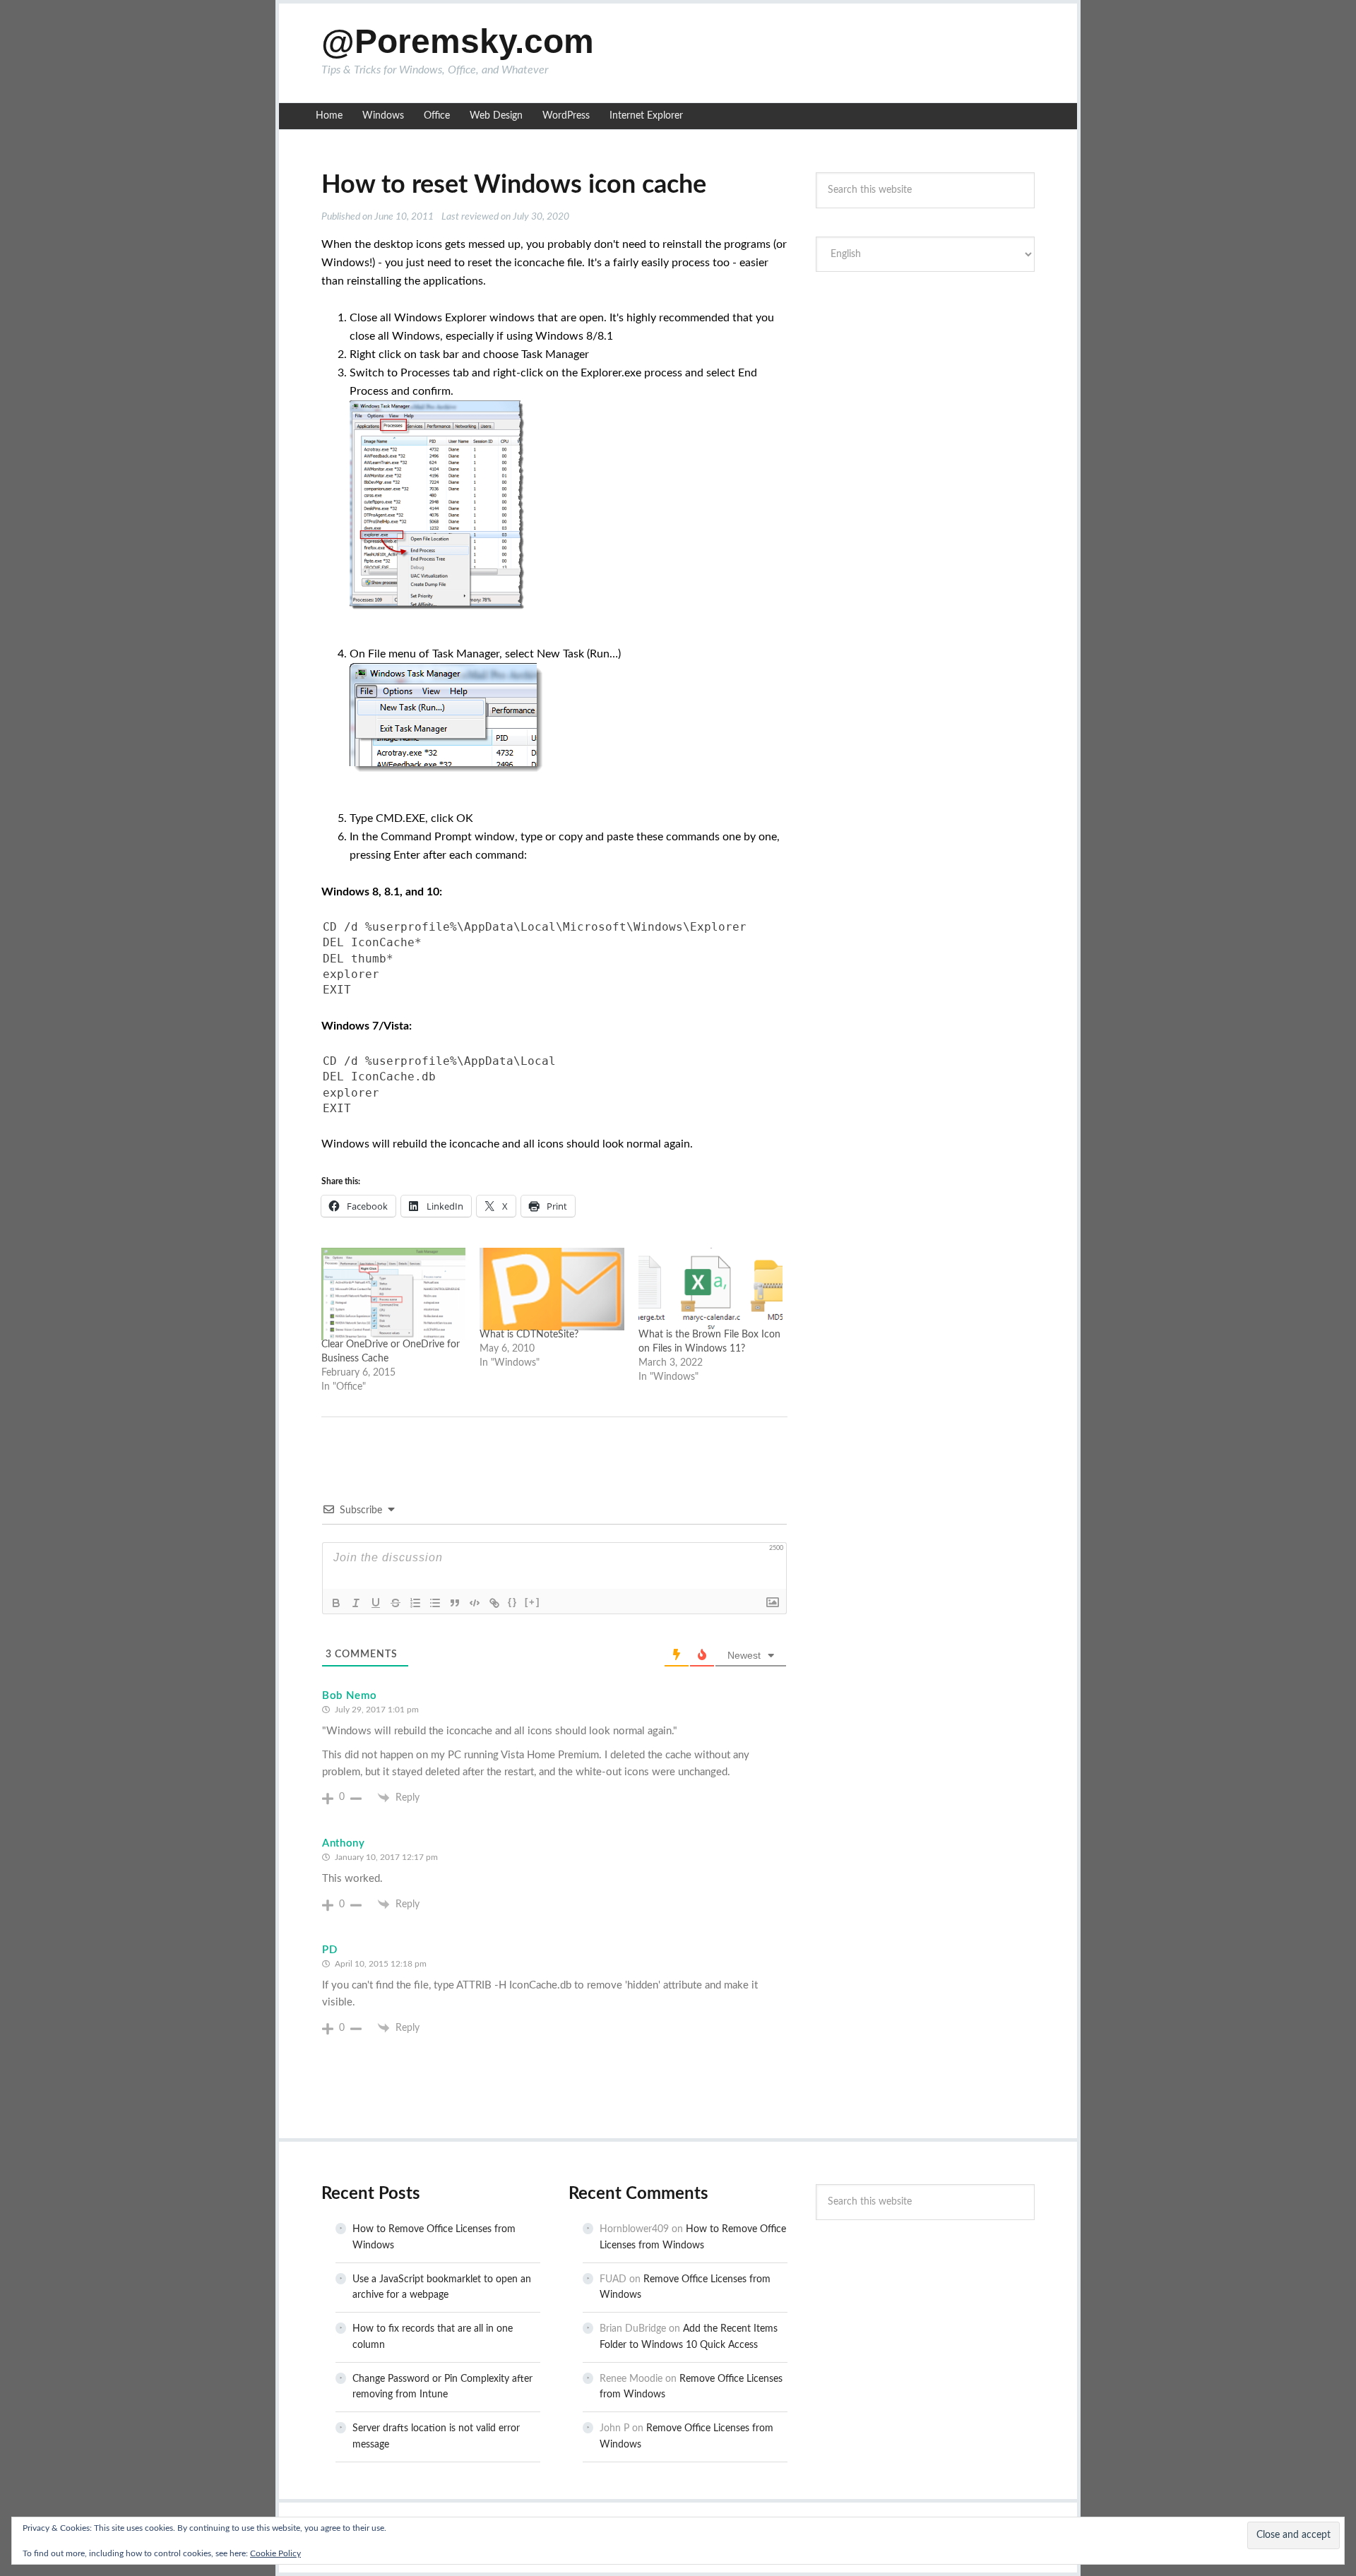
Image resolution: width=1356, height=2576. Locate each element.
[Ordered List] (415, 1603)
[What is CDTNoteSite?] (552, 1289)
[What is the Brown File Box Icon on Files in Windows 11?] (710, 1289)
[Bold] (336, 1603)
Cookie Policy (275, 2553)
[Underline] (376, 1603)
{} (513, 1602)
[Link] (494, 1603)
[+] (533, 1602)
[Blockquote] (455, 1603)
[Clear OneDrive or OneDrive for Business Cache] (393, 1294)
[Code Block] (475, 1603)
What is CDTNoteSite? (529, 1335)
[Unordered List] (435, 1603)
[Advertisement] (925, 388)
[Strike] (395, 1603)
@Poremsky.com (458, 41)
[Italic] (356, 1603)
